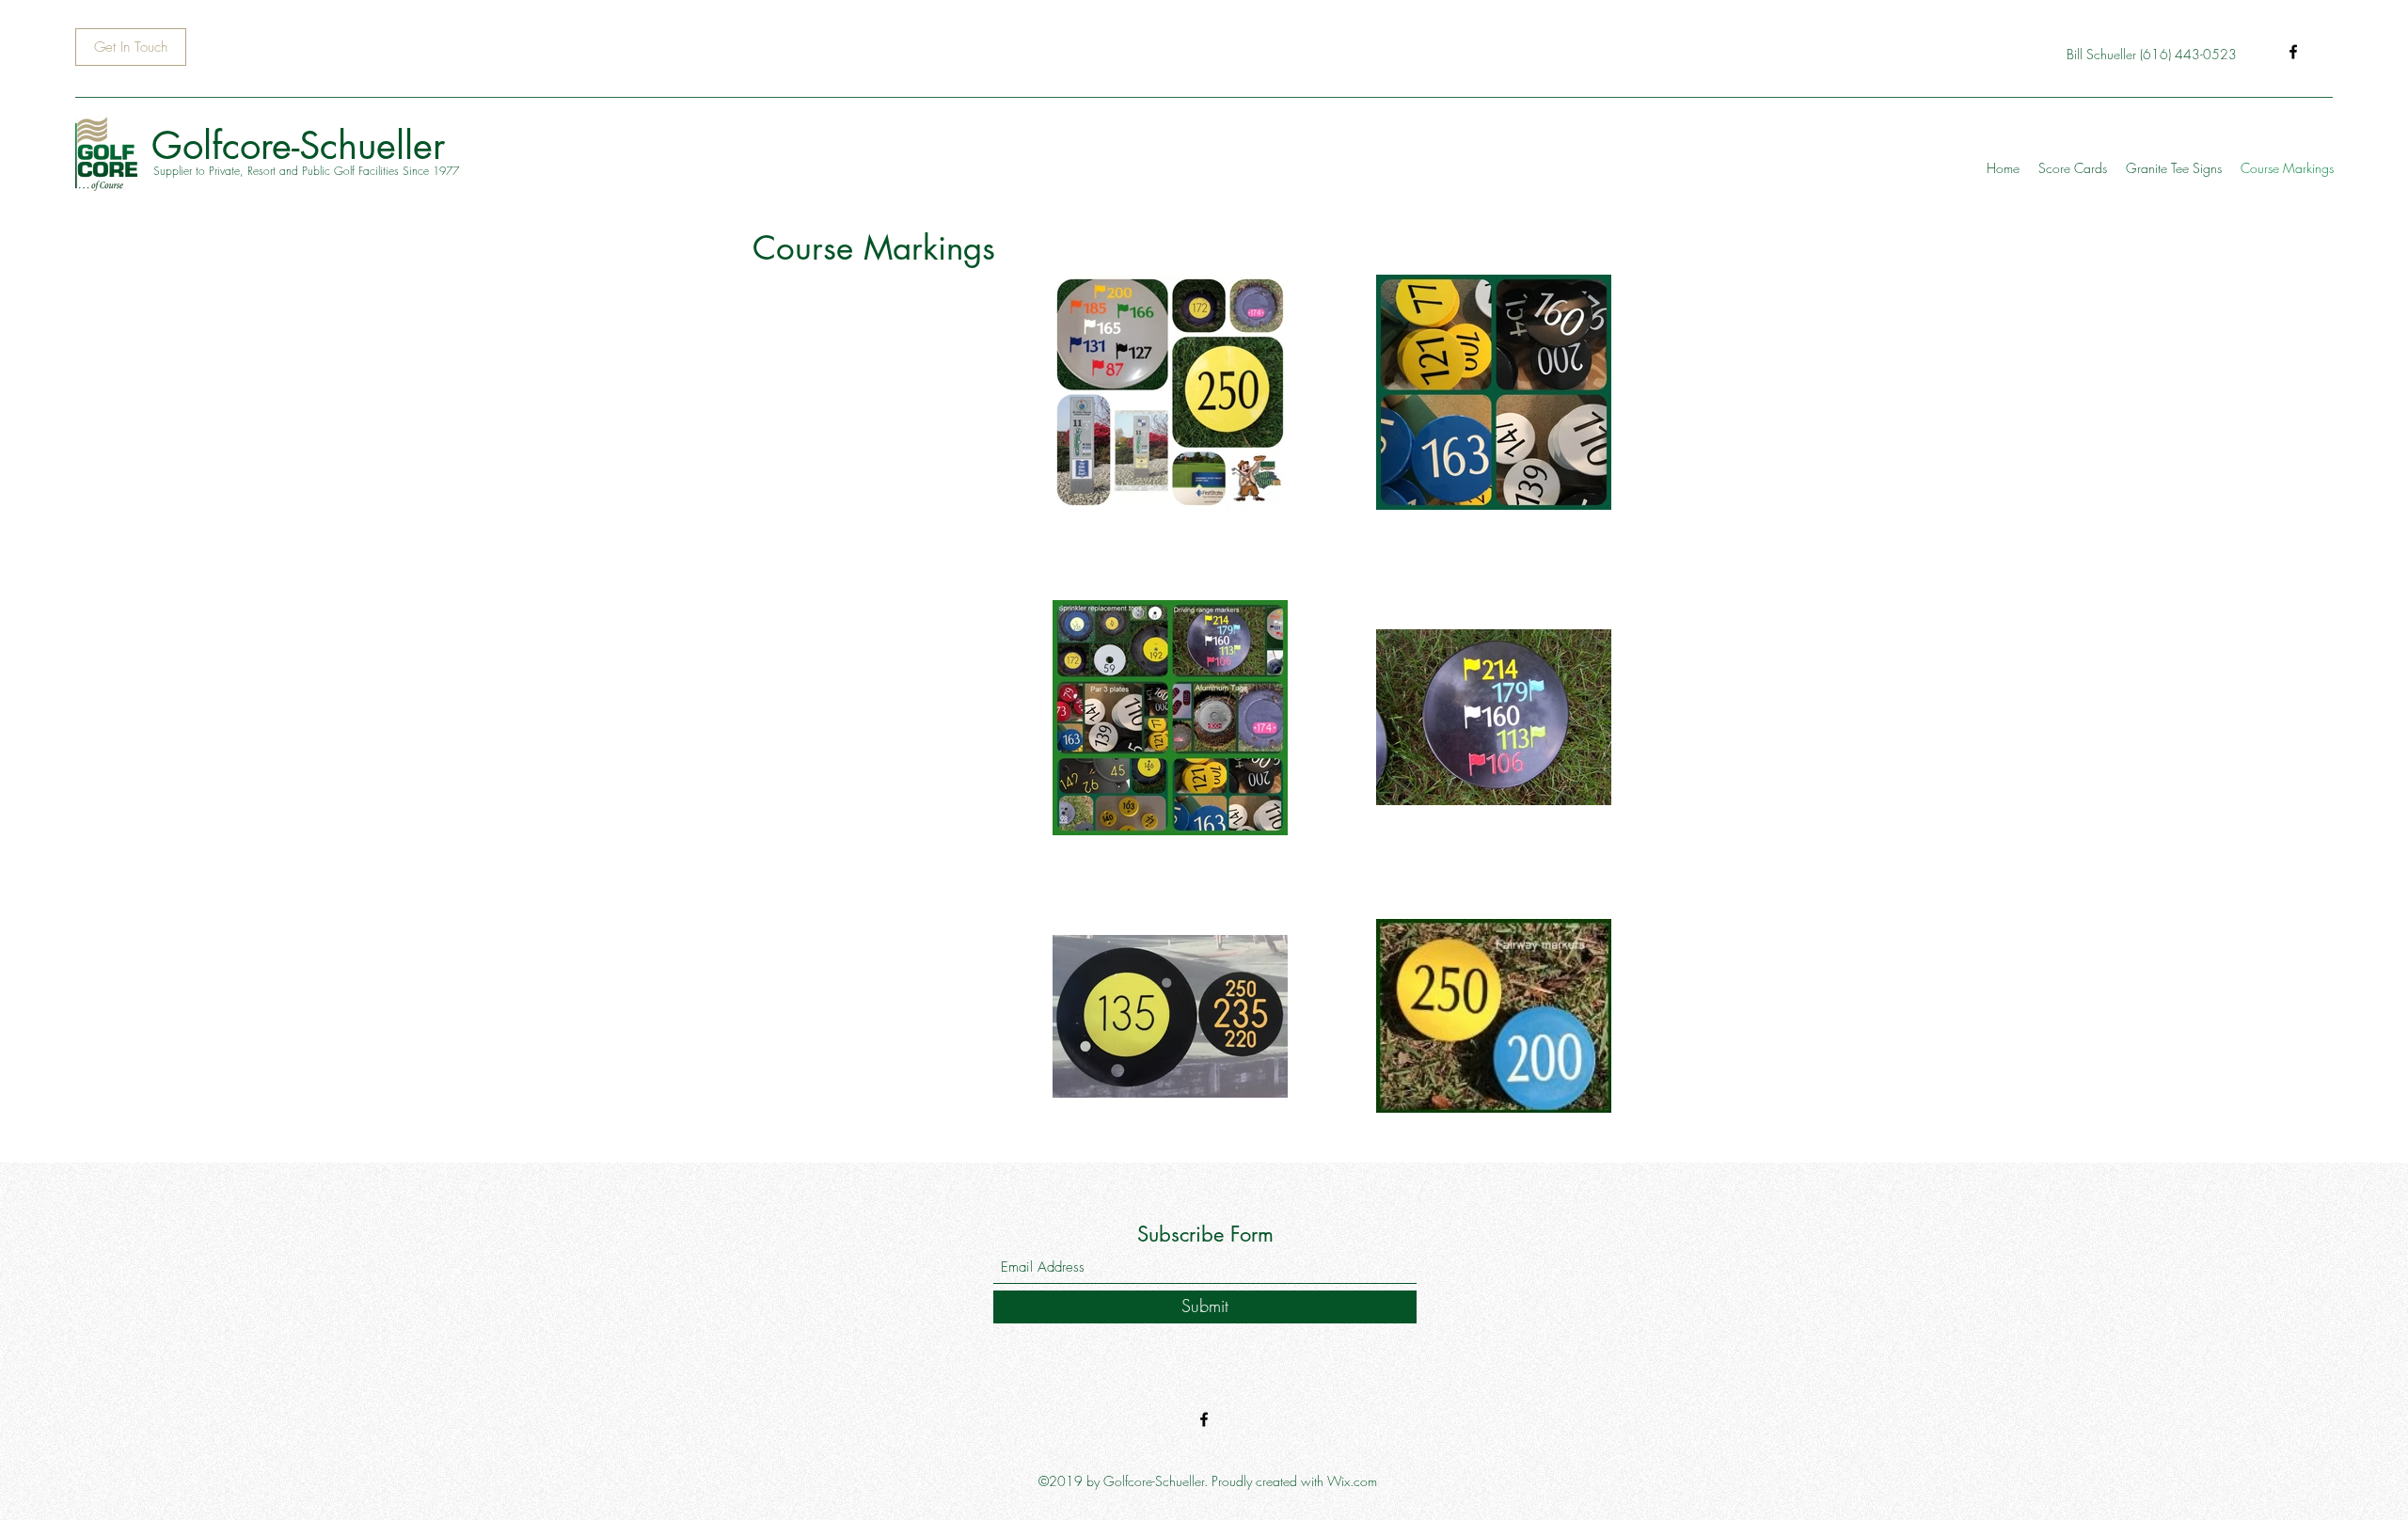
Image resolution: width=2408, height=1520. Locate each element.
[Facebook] (2293, 52)
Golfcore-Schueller (298, 146)
